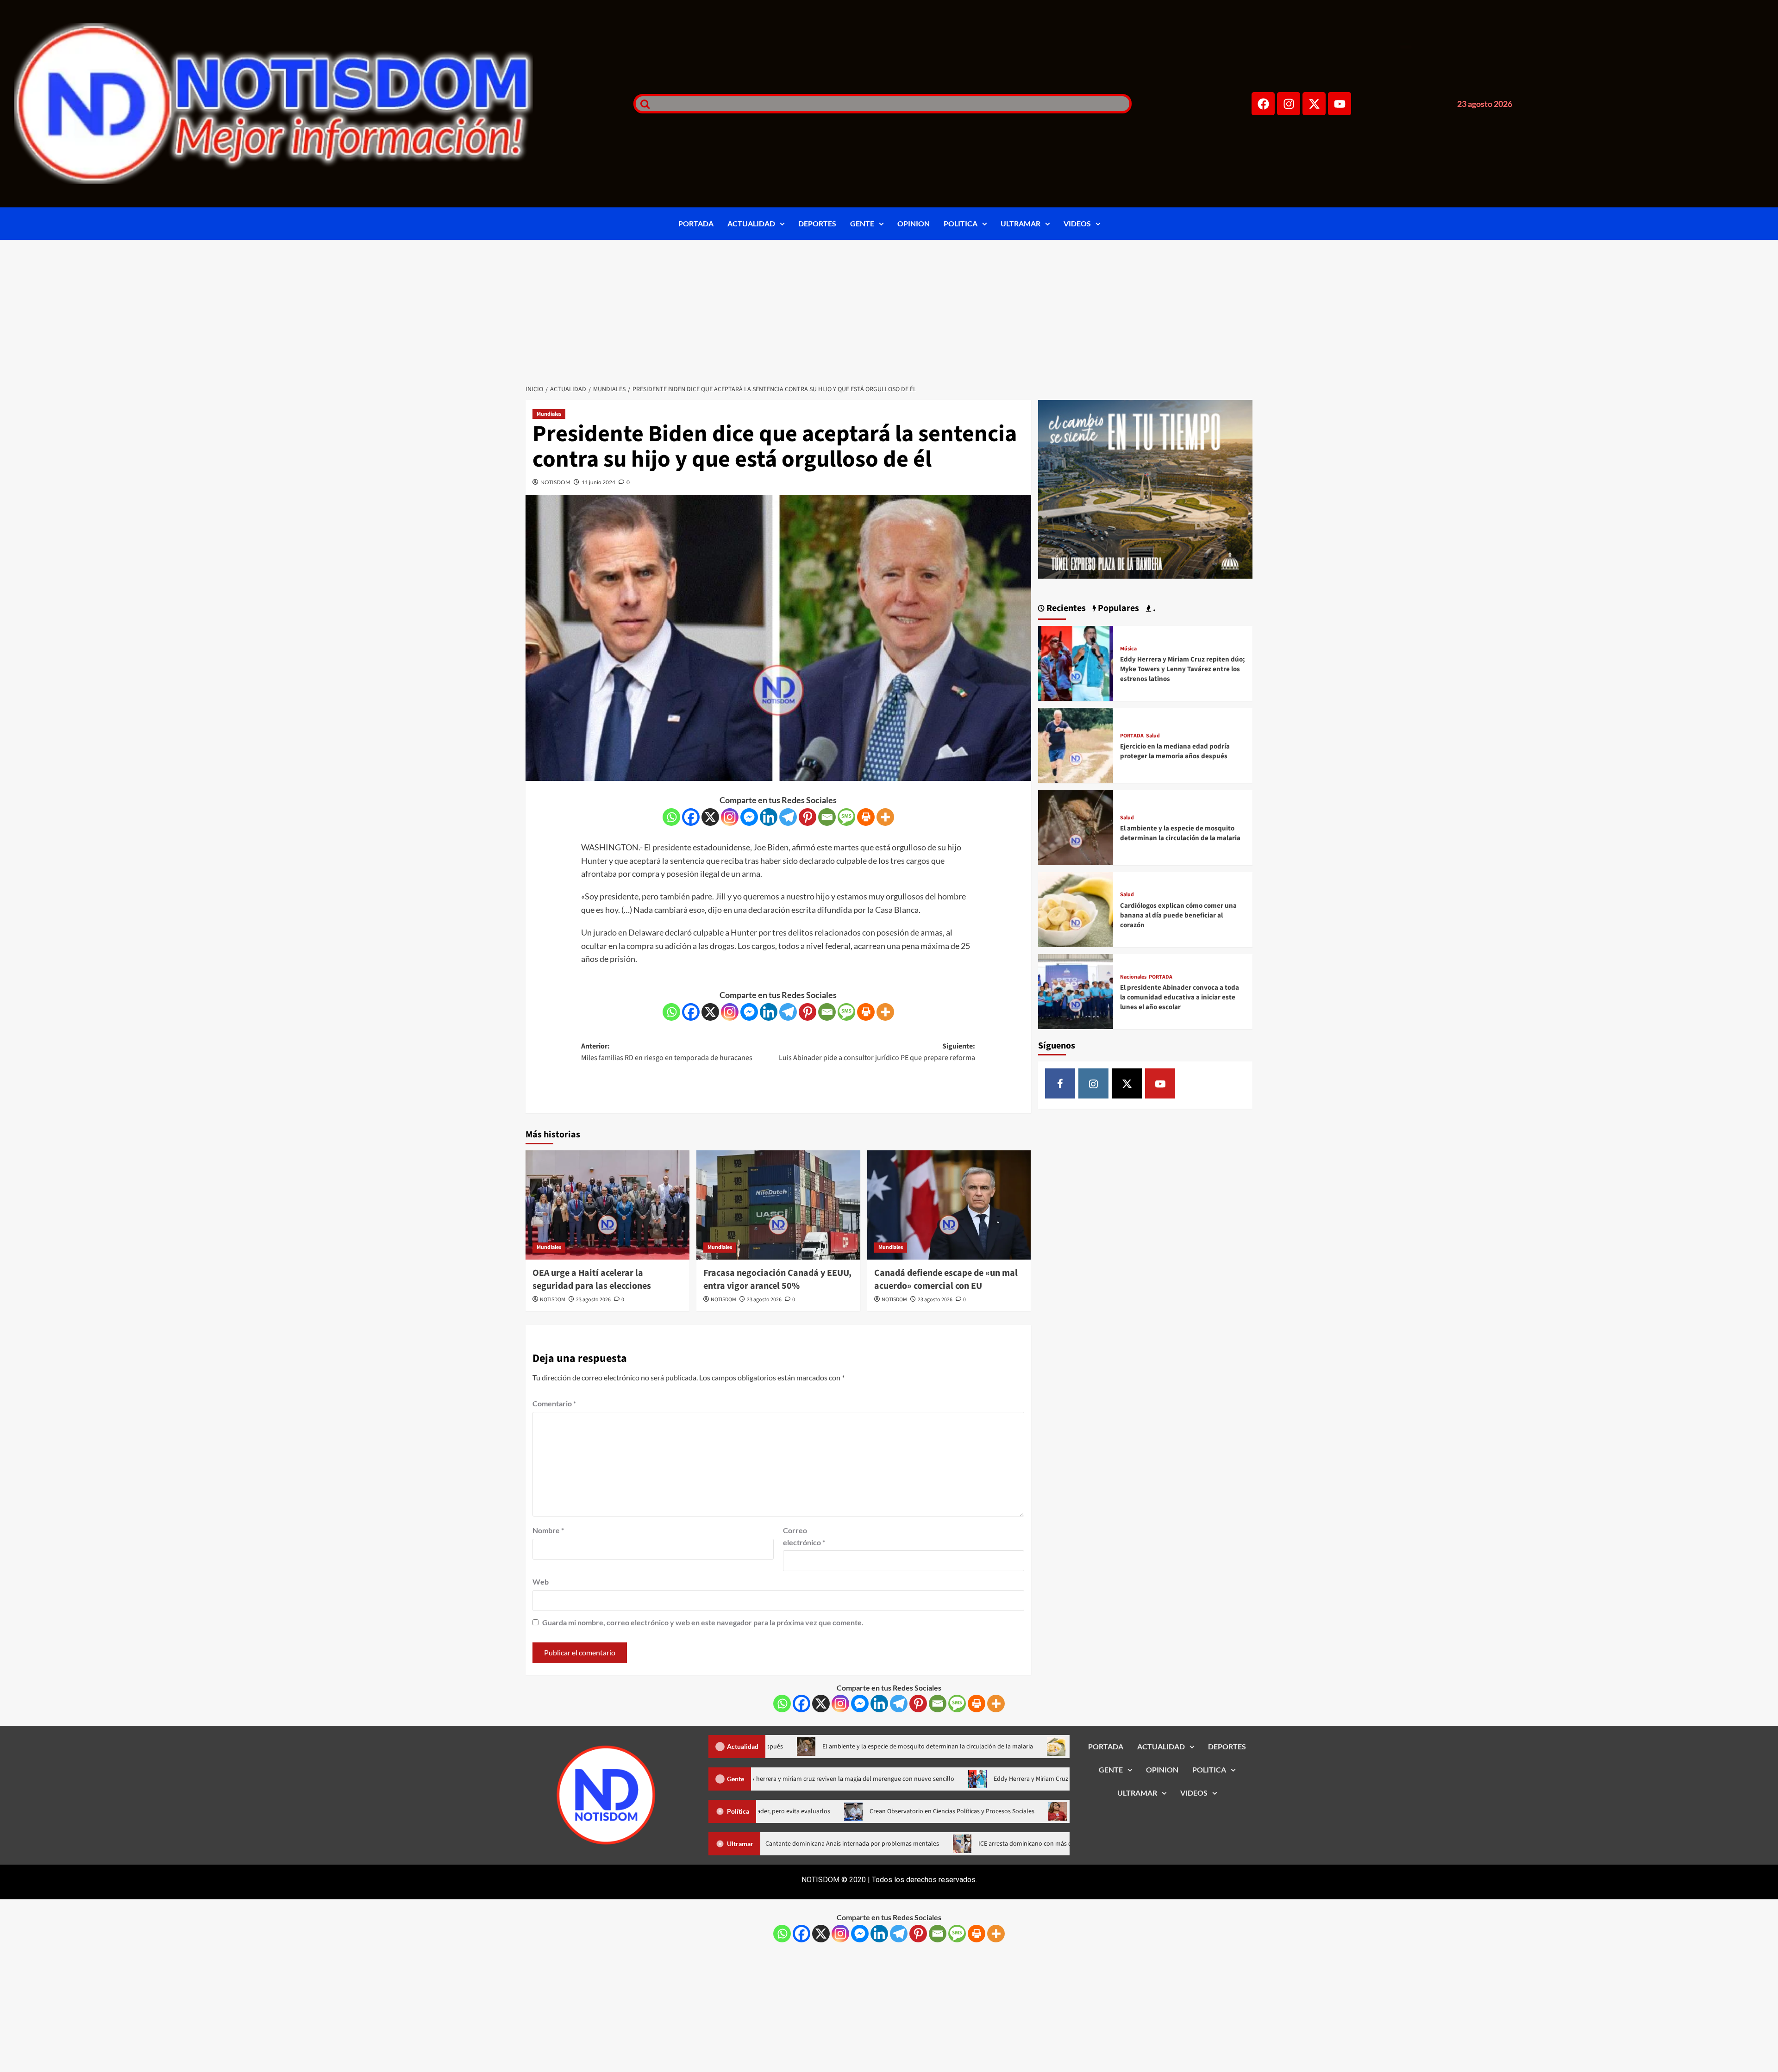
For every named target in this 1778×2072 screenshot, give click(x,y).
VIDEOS (1077, 223)
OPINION (914, 223)
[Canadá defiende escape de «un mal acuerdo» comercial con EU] (949, 1205)
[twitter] (1127, 1083)
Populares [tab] (1118, 608)
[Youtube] (1340, 104)
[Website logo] (312, 104)
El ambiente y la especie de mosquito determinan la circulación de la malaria (1180, 833)
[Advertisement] (889, 309)
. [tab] (1153, 608)
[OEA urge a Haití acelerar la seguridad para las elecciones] (607, 1205)
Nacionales (1133, 977)
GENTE (862, 223)
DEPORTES (817, 223)
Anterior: (667, 1052)
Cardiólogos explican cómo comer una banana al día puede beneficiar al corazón (1178, 915)
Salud (1153, 736)
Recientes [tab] (1065, 608)
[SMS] (846, 817)
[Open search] (643, 104)
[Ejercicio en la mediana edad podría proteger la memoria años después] (1076, 744)
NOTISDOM (555, 482)
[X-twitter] (1314, 104)
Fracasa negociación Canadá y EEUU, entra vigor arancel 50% (777, 1279)
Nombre (548, 1530)
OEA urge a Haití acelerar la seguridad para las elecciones (592, 1279)
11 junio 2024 (598, 482)
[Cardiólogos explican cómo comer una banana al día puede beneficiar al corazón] (1076, 908)
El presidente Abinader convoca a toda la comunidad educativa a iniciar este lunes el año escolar (1180, 997)
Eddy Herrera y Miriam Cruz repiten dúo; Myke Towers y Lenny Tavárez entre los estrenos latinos (1183, 669)
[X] (710, 817)
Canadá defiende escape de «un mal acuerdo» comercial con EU (946, 1279)
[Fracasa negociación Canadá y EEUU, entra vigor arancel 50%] (778, 1205)
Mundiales (549, 414)
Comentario (554, 1403)
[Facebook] (1263, 104)
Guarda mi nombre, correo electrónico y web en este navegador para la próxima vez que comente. (703, 1622)
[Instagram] (1289, 104)
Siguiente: (877, 1052)
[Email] (827, 817)
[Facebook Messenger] (749, 817)
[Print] (866, 817)
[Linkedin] (769, 817)
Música (1128, 649)
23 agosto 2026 (593, 1300)
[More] (885, 817)
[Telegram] (788, 817)
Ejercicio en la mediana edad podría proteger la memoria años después (1175, 751)
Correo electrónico (804, 1536)
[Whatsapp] (671, 817)
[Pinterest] (808, 817)
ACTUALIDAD (751, 223)
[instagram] (1093, 1083)
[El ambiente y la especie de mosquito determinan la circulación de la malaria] (1076, 827)
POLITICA (961, 223)
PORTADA (696, 223)
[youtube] (1160, 1083)
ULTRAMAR (1020, 223)
